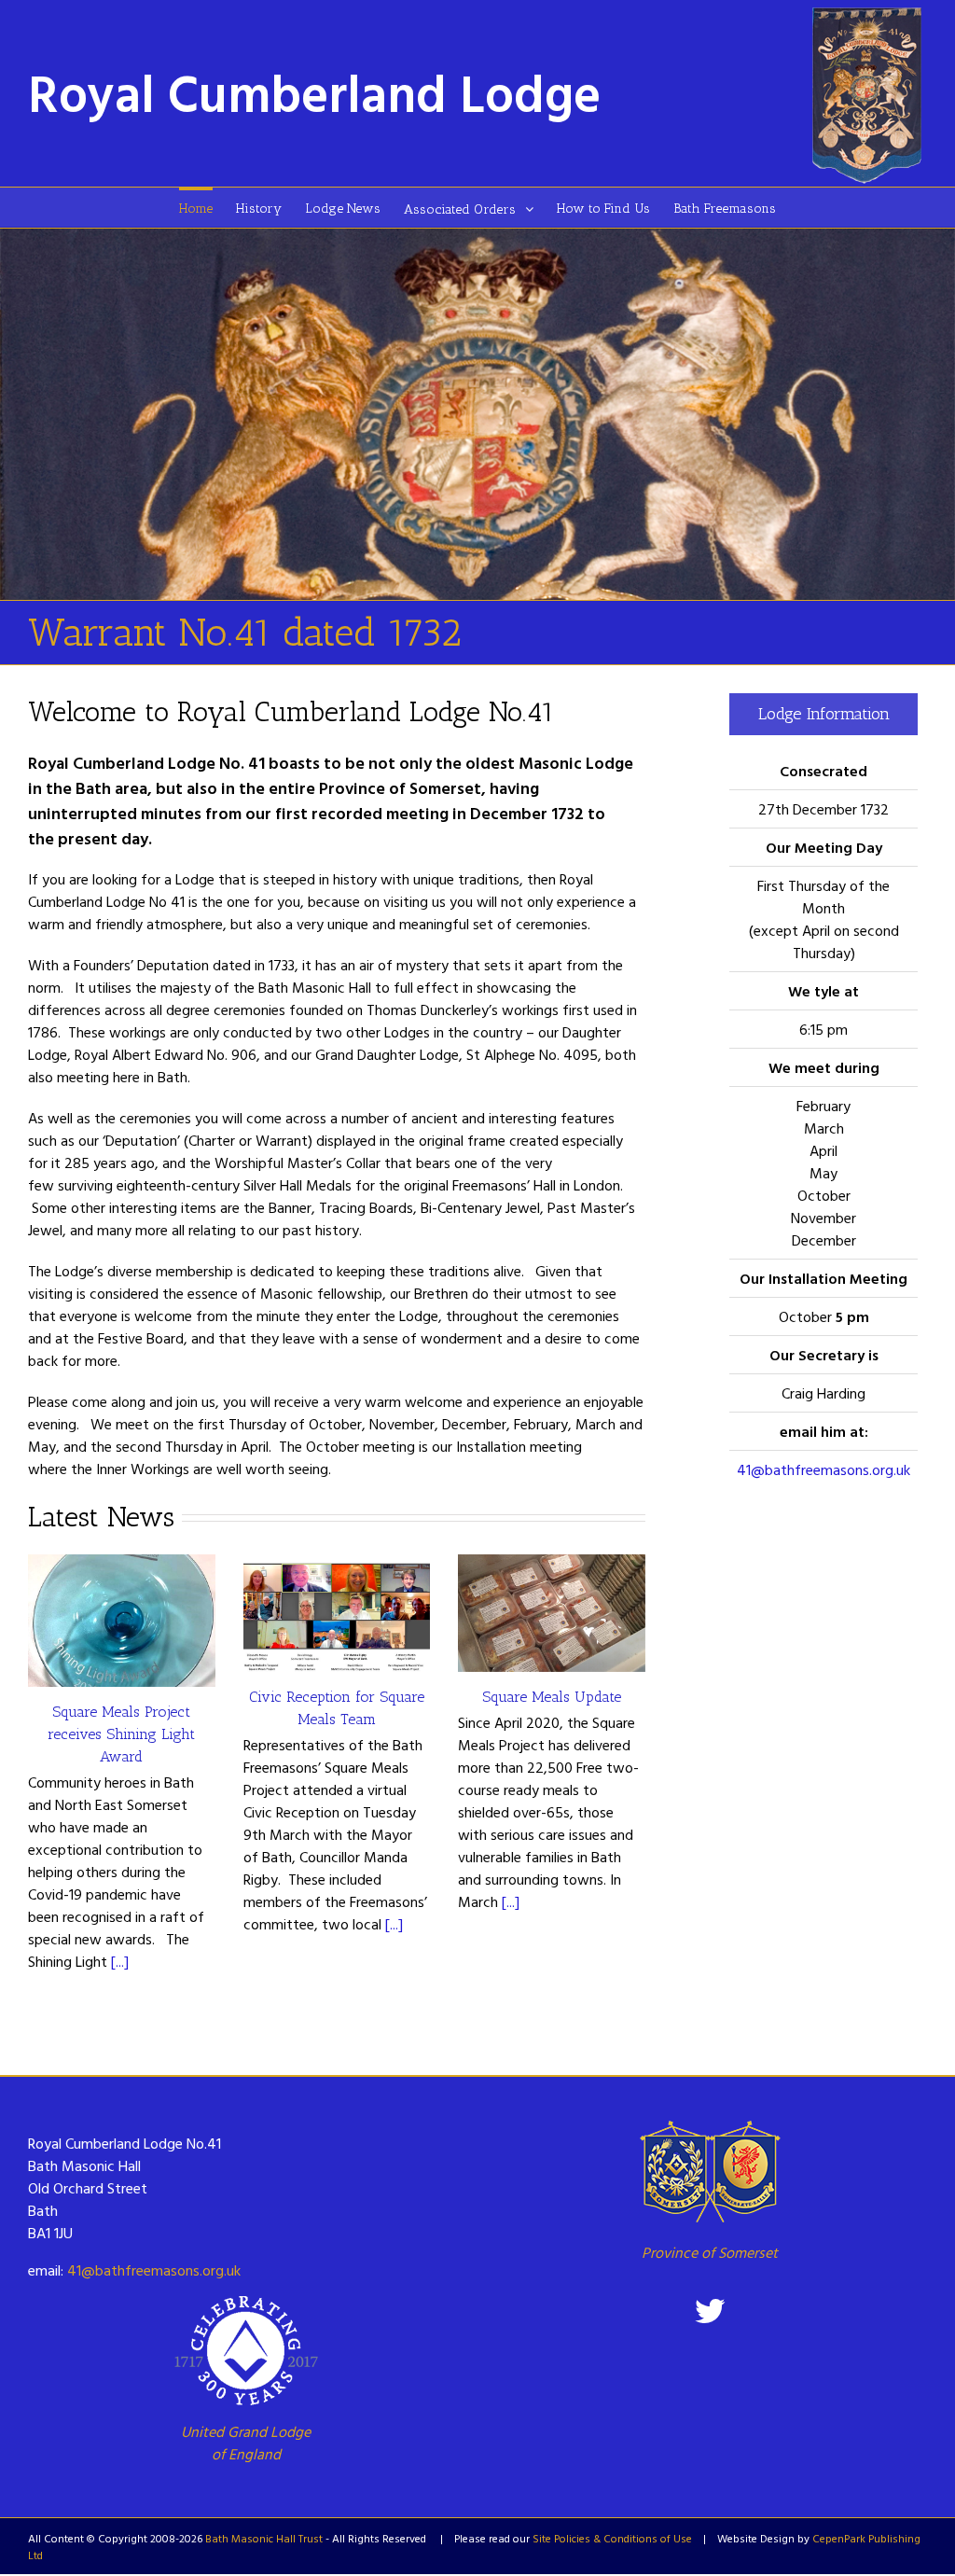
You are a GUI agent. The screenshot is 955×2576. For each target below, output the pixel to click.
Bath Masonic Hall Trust (264, 2538)
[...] (120, 1961)
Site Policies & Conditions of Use (612, 2538)
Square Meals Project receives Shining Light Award (121, 1734)
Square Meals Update (552, 1697)
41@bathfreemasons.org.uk (824, 1469)
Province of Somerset (710, 2252)
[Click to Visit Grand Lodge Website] (246, 2351)
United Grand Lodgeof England (246, 2443)
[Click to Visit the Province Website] (709, 2172)
